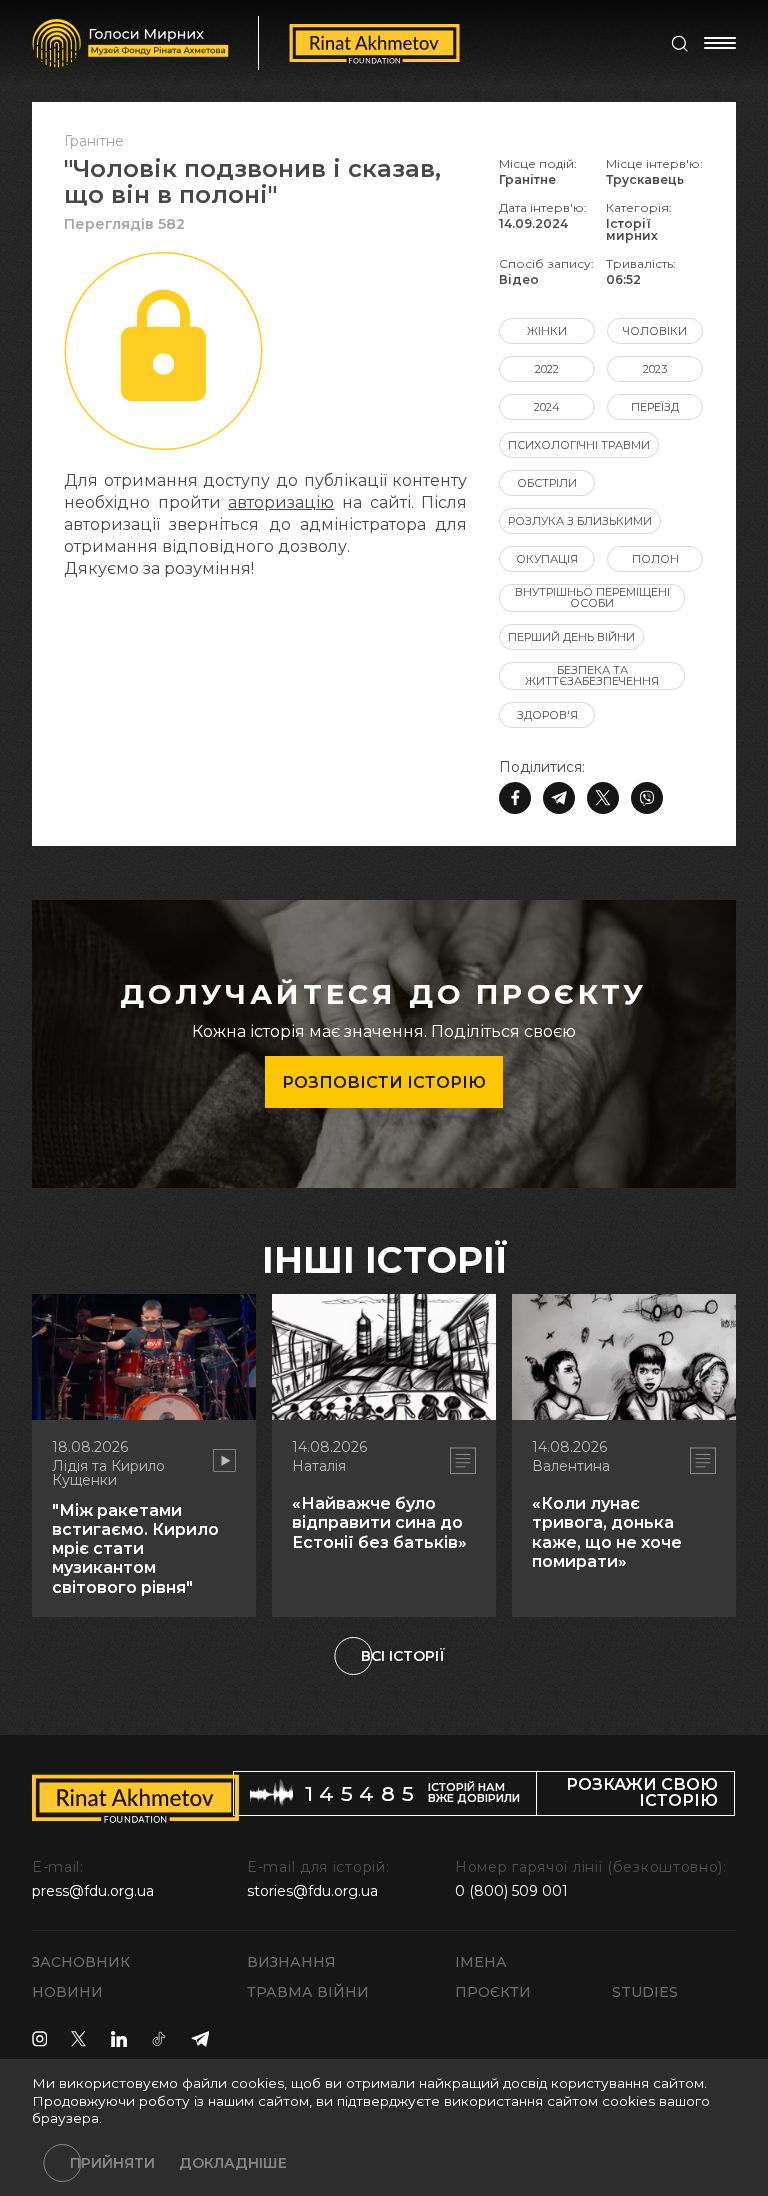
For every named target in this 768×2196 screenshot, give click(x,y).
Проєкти (493, 1992)
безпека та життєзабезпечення (592, 675)
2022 (547, 369)
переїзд (655, 407)
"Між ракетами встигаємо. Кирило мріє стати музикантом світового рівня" (135, 1549)
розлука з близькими (580, 521)
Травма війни (308, 1992)
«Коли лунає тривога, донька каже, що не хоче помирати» (607, 1532)
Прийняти (112, 2163)
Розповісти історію (384, 1082)
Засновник (81, 1962)
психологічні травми (579, 445)
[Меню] (720, 43)
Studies (645, 1992)
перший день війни (571, 637)
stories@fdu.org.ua (312, 1891)
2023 (655, 369)
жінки (547, 331)
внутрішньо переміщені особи (592, 597)
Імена (481, 1962)
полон (655, 559)
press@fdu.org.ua (93, 1891)
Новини (67, 1992)
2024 (547, 407)
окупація (547, 559)
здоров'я (547, 715)
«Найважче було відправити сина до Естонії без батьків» (379, 1522)
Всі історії (403, 1656)
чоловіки (655, 331)
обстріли (547, 483)
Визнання (291, 1962)
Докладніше (233, 2163)
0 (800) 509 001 (511, 1891)
